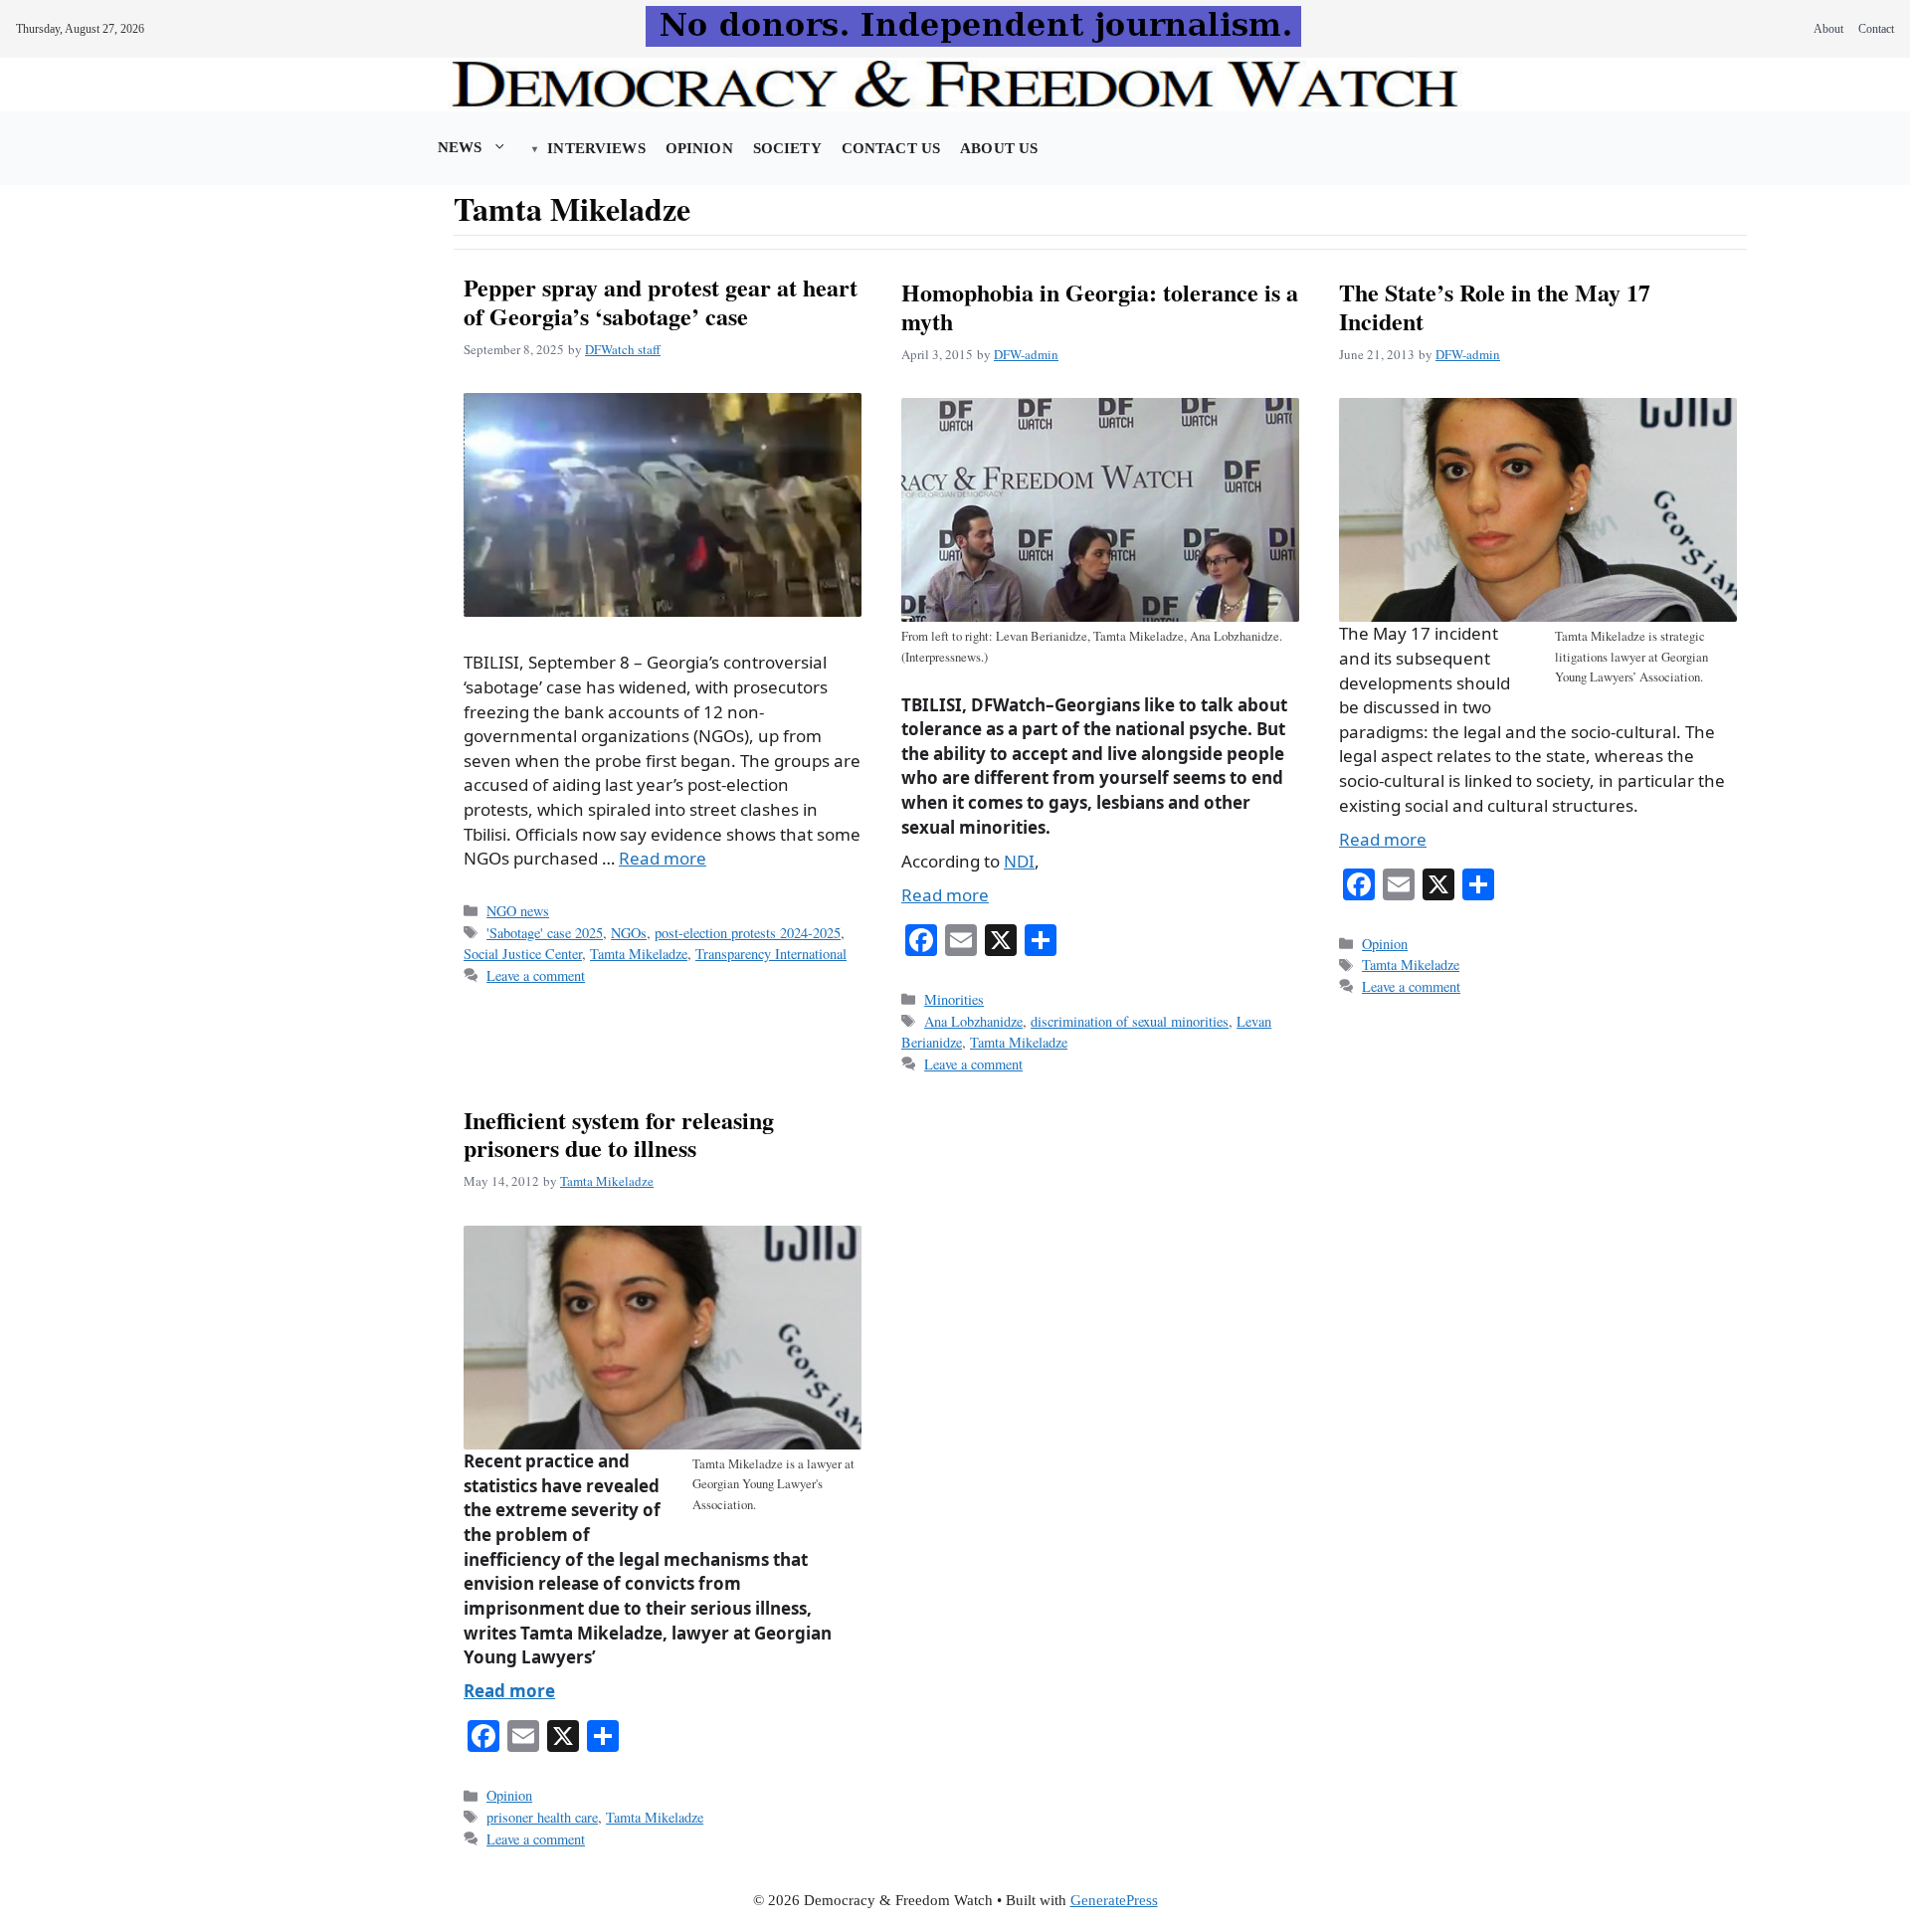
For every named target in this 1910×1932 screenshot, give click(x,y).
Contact (1876, 29)
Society (787, 148)
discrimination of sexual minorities (1130, 1021)
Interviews (596, 148)
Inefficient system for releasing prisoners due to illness (619, 1134)
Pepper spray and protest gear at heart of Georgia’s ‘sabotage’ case (661, 301)
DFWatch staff (623, 349)
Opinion (699, 148)
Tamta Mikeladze (639, 954)
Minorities (954, 999)
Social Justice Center (523, 954)
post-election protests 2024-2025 (748, 933)
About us (999, 148)
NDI (1019, 861)
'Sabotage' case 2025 (545, 933)
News (460, 147)
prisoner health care (542, 1817)
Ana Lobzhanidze (973, 1021)
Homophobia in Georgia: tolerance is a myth (1100, 306)
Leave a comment (536, 975)
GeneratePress (1114, 1900)
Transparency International (771, 954)
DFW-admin (1026, 354)
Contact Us (891, 148)
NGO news (518, 911)
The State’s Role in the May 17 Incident (1495, 306)
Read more (663, 858)
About (1828, 29)
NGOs (629, 933)
